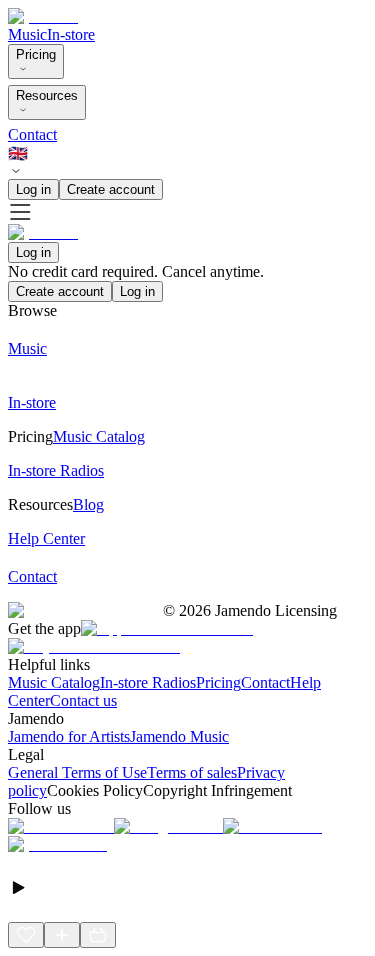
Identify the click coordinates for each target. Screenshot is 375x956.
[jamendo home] (43, 16)
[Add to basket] (98, 935)
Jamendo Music (179, 736)
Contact (32, 134)
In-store (71, 34)
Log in (33, 189)
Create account (111, 189)
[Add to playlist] (62, 935)
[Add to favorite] (26, 935)
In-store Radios (148, 682)
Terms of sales (192, 772)
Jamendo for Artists (69, 736)
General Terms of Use (77, 772)
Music (27, 34)
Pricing (36, 54)
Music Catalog (54, 682)
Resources (47, 95)
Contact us (83, 700)
